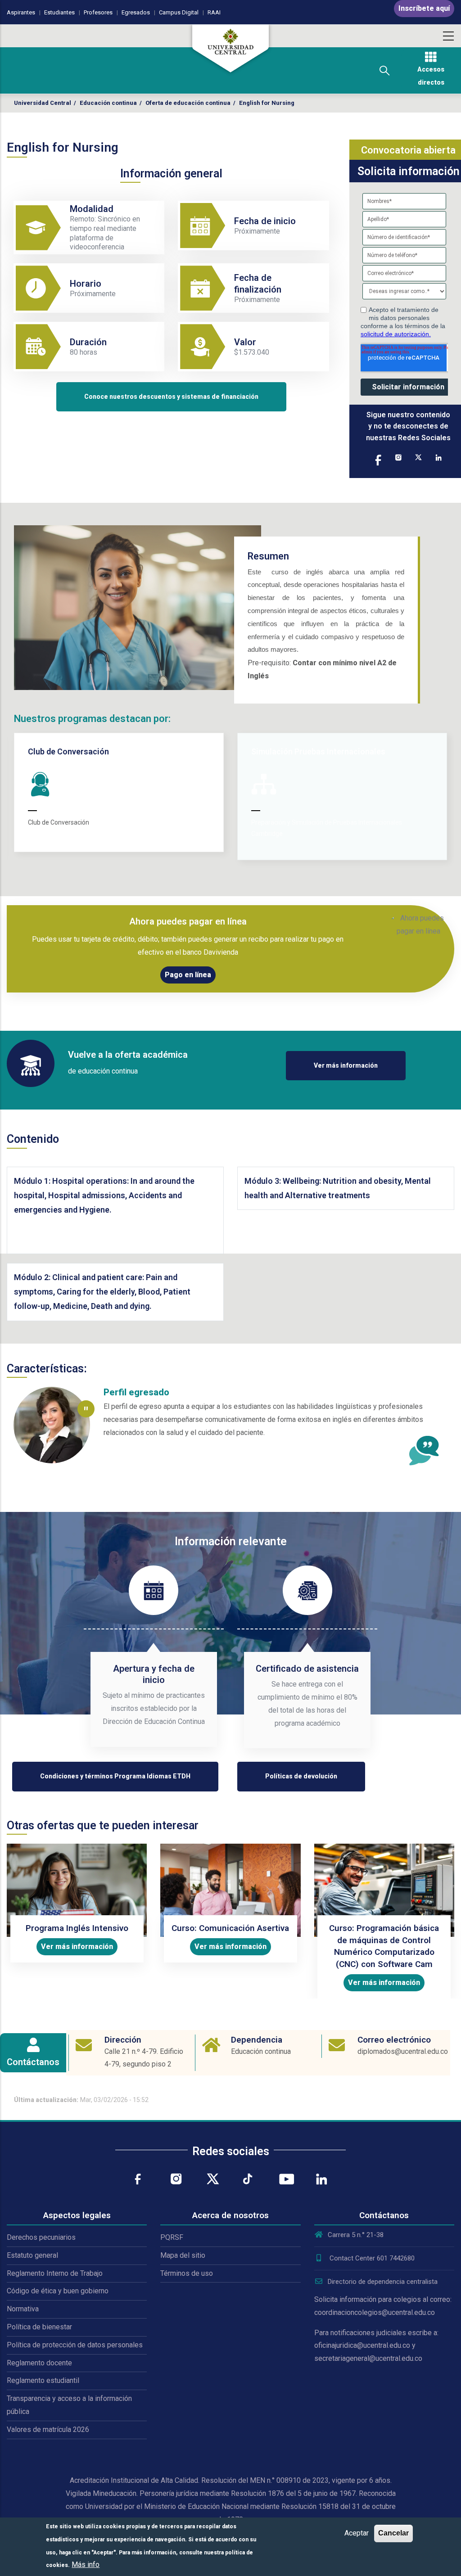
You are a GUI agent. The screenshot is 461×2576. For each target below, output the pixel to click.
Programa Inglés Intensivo (77, 1928)
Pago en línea (188, 975)
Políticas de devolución (301, 1776)
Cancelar (393, 2533)
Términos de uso (187, 2273)
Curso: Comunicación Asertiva (230, 1928)
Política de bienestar (39, 2327)
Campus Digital (179, 12)
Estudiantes (59, 12)
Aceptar (357, 2533)
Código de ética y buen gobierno (58, 2291)
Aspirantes (21, 12)
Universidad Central (43, 103)
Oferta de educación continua (188, 103)
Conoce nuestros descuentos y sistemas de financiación (171, 397)
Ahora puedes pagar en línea (188, 921)
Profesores (98, 12)
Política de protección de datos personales (75, 2345)
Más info (86, 2565)
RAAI (214, 12)
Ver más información (346, 1065)
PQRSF (172, 2237)
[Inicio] (230, 49)
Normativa (23, 2309)
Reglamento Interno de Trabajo (55, 2273)
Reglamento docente (39, 2363)
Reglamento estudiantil (43, 2380)
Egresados (136, 12)
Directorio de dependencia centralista (383, 2282)
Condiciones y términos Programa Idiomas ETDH (115, 1776)
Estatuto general (32, 2255)
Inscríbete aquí (424, 8)
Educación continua (108, 103)
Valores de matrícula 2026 (48, 2429)
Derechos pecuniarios (41, 2237)
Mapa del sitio (183, 2255)
